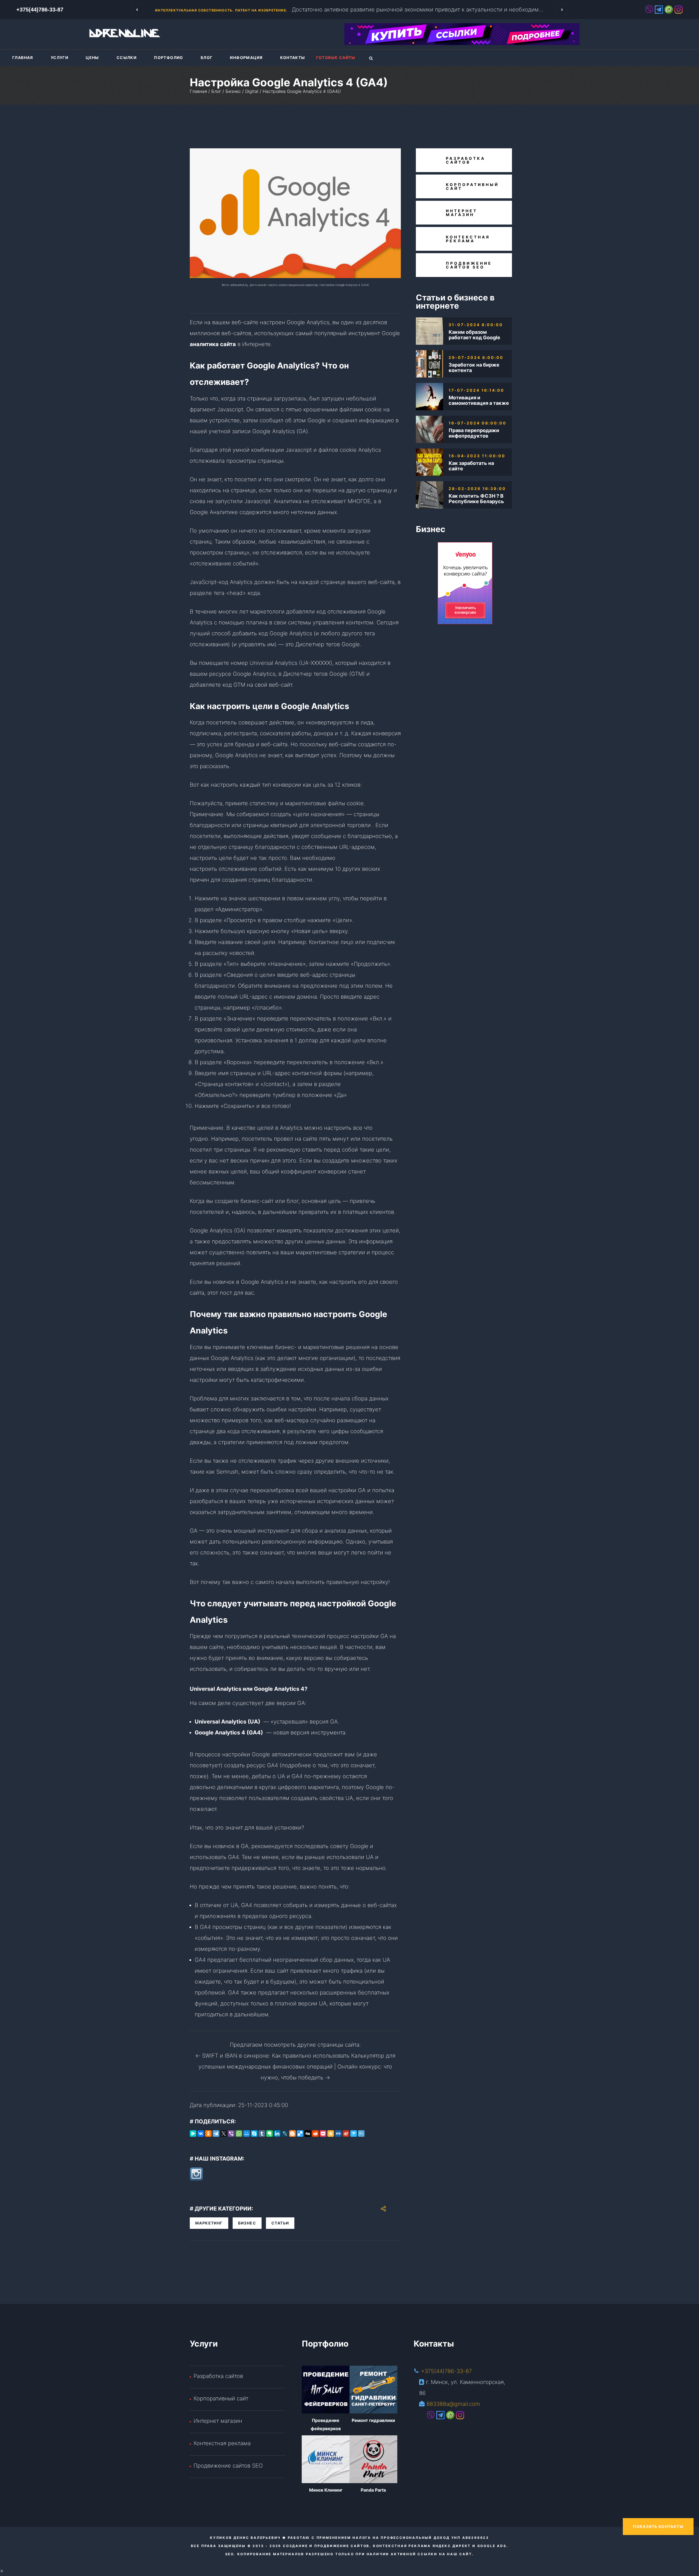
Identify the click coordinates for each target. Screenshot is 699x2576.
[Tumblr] (262, 2134)
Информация (246, 57)
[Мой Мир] (247, 2134)
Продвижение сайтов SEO (228, 2466)
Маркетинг (209, 2223)
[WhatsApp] (239, 2134)
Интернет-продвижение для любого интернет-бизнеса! (216, 10)
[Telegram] (216, 2134)
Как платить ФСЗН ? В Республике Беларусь (476, 499)
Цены (92, 57)
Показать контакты (658, 2526)
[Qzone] (331, 2134)
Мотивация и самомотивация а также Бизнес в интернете (479, 400)
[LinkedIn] (277, 2134)
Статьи (280, 2223)
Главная (23, 57)
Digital (252, 91)
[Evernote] (269, 2134)
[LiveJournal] (285, 2134)
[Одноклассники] (208, 2134)
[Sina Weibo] (346, 2134)
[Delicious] (300, 2134)
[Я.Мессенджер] (193, 2134)
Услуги (60, 57)
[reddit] (315, 2134)
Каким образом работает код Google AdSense (474, 335)
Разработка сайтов (218, 2376)
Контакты (293, 57)
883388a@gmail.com (453, 2404)
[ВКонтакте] (201, 2134)
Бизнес (233, 91)
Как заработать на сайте (471, 466)
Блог (207, 57)
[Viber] (231, 2134)
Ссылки (127, 57)
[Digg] (308, 2134)
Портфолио (169, 57)
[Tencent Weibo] (361, 2134)
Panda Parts (373, 2490)
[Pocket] (323, 2134)
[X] (224, 2134)
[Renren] (338, 2134)
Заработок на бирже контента (474, 368)
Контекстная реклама (222, 2443)
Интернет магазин (218, 2421)
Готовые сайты (336, 57)
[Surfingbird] (354, 2134)
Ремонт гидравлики (373, 2420)
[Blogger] (292, 2134)
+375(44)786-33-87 (446, 2371)
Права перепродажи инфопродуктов (474, 433)
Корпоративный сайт (221, 2398)
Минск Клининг (326, 2490)
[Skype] (254, 2134)
